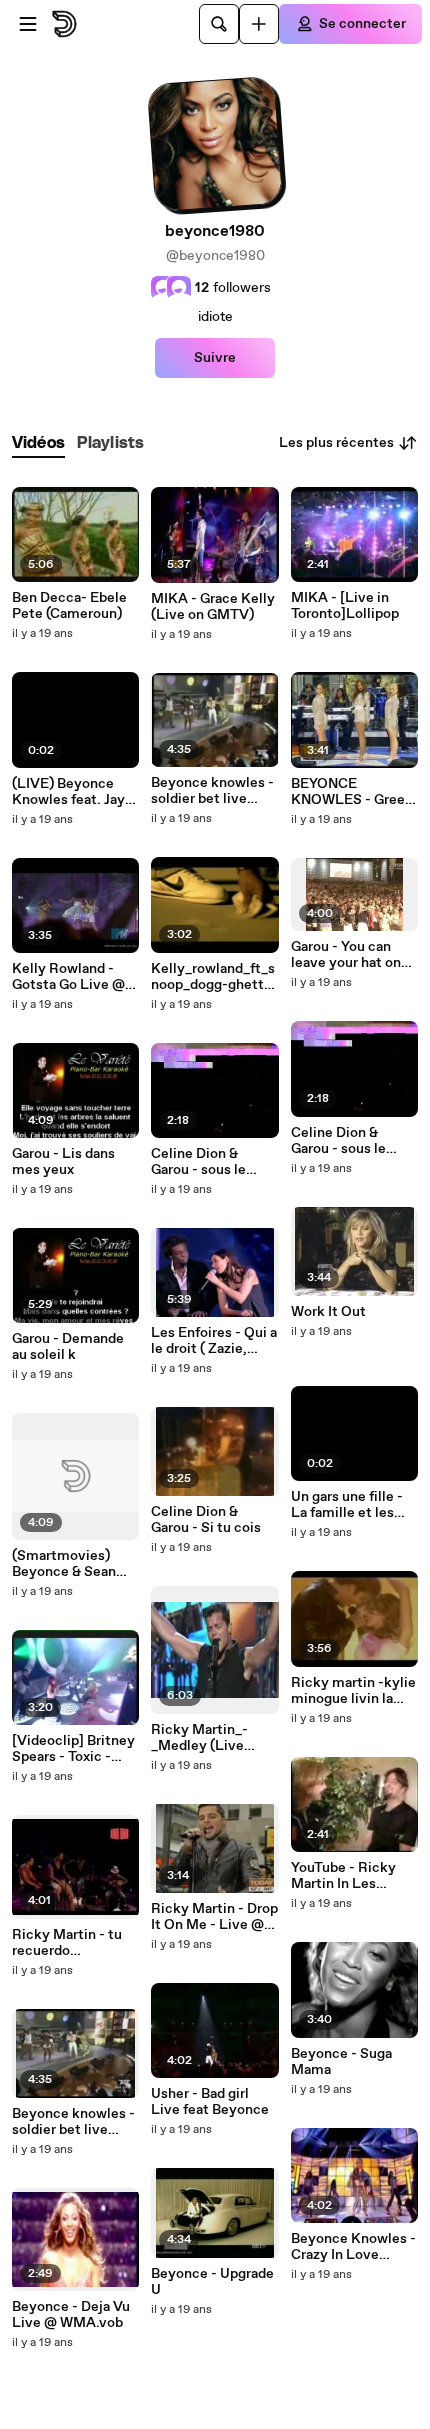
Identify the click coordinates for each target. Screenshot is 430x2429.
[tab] (38, 443)
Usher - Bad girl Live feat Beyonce (210, 2102)
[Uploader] (259, 24)
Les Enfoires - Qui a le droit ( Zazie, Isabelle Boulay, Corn (214, 1341)
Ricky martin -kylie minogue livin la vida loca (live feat (353, 1691)
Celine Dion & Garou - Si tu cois (206, 1520)
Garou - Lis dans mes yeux (63, 1162)
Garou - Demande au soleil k (68, 1347)
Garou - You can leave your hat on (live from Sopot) (346, 955)
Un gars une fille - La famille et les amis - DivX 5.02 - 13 (348, 1505)
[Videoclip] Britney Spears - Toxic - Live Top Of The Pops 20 (73, 1749)
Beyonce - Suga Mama (341, 2062)
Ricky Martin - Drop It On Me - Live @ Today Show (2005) (214, 1917)
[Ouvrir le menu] (28, 24)
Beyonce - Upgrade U (212, 2282)
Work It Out (328, 1312)
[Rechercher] (219, 24)
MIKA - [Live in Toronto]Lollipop (345, 606)
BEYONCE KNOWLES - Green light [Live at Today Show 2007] (353, 792)
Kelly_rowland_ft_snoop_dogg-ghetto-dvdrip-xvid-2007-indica (214, 977)
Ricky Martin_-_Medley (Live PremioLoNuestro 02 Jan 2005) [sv (209, 1738)
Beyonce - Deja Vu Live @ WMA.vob (71, 2315)
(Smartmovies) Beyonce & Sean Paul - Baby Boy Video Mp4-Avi (64, 1564)
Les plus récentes (336, 443)
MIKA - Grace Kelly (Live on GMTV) (213, 607)
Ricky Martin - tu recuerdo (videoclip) (67, 1943)
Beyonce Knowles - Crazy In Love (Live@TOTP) (353, 2247)
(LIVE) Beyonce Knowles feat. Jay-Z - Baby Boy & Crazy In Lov (71, 792)
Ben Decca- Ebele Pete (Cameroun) (69, 606)
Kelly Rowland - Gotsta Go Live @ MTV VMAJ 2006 (68, 977)
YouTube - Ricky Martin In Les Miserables (343, 1876)
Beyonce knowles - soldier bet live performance (73, 2122)
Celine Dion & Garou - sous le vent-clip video (200, 1162)
